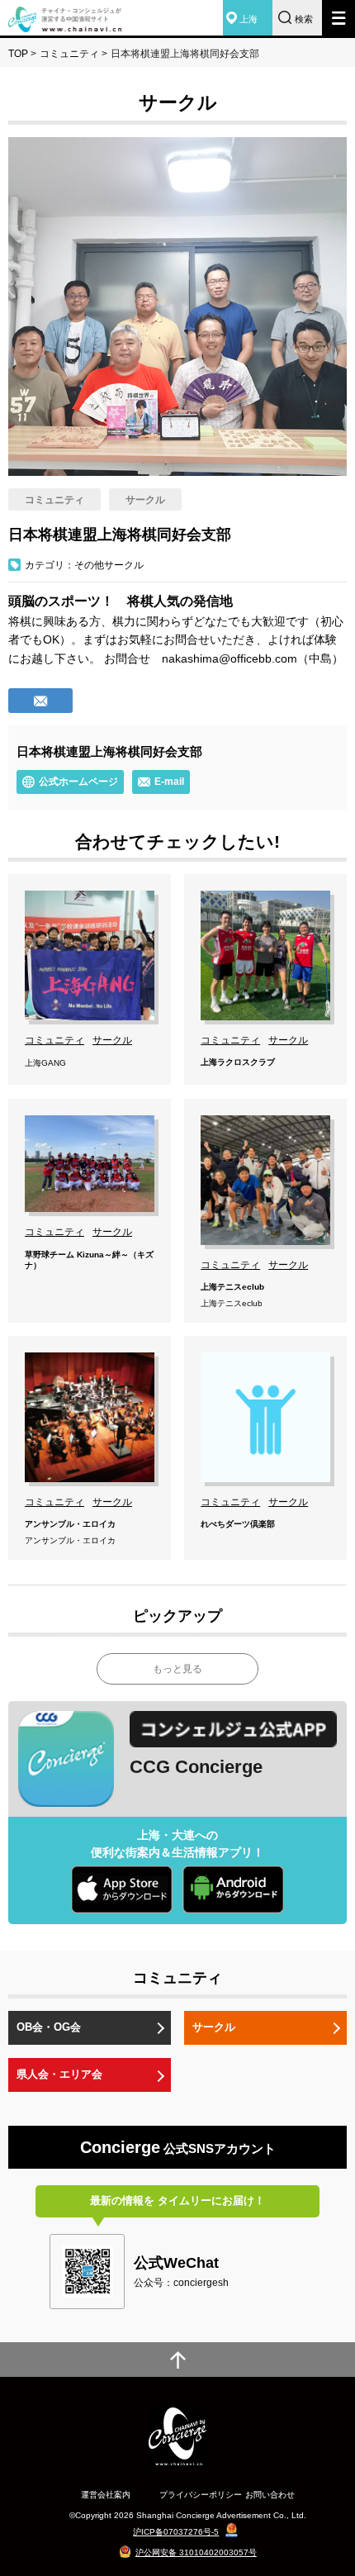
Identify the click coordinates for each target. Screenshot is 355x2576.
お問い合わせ (270, 2495)
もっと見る (177, 1669)
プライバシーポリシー (201, 2495)
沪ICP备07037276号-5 (176, 2532)
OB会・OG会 (49, 2027)
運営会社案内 (106, 2495)
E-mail (169, 782)
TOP (18, 54)
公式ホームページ (78, 782)
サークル (214, 2027)
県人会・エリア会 (59, 2074)
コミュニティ (69, 54)
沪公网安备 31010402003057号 (196, 2552)
